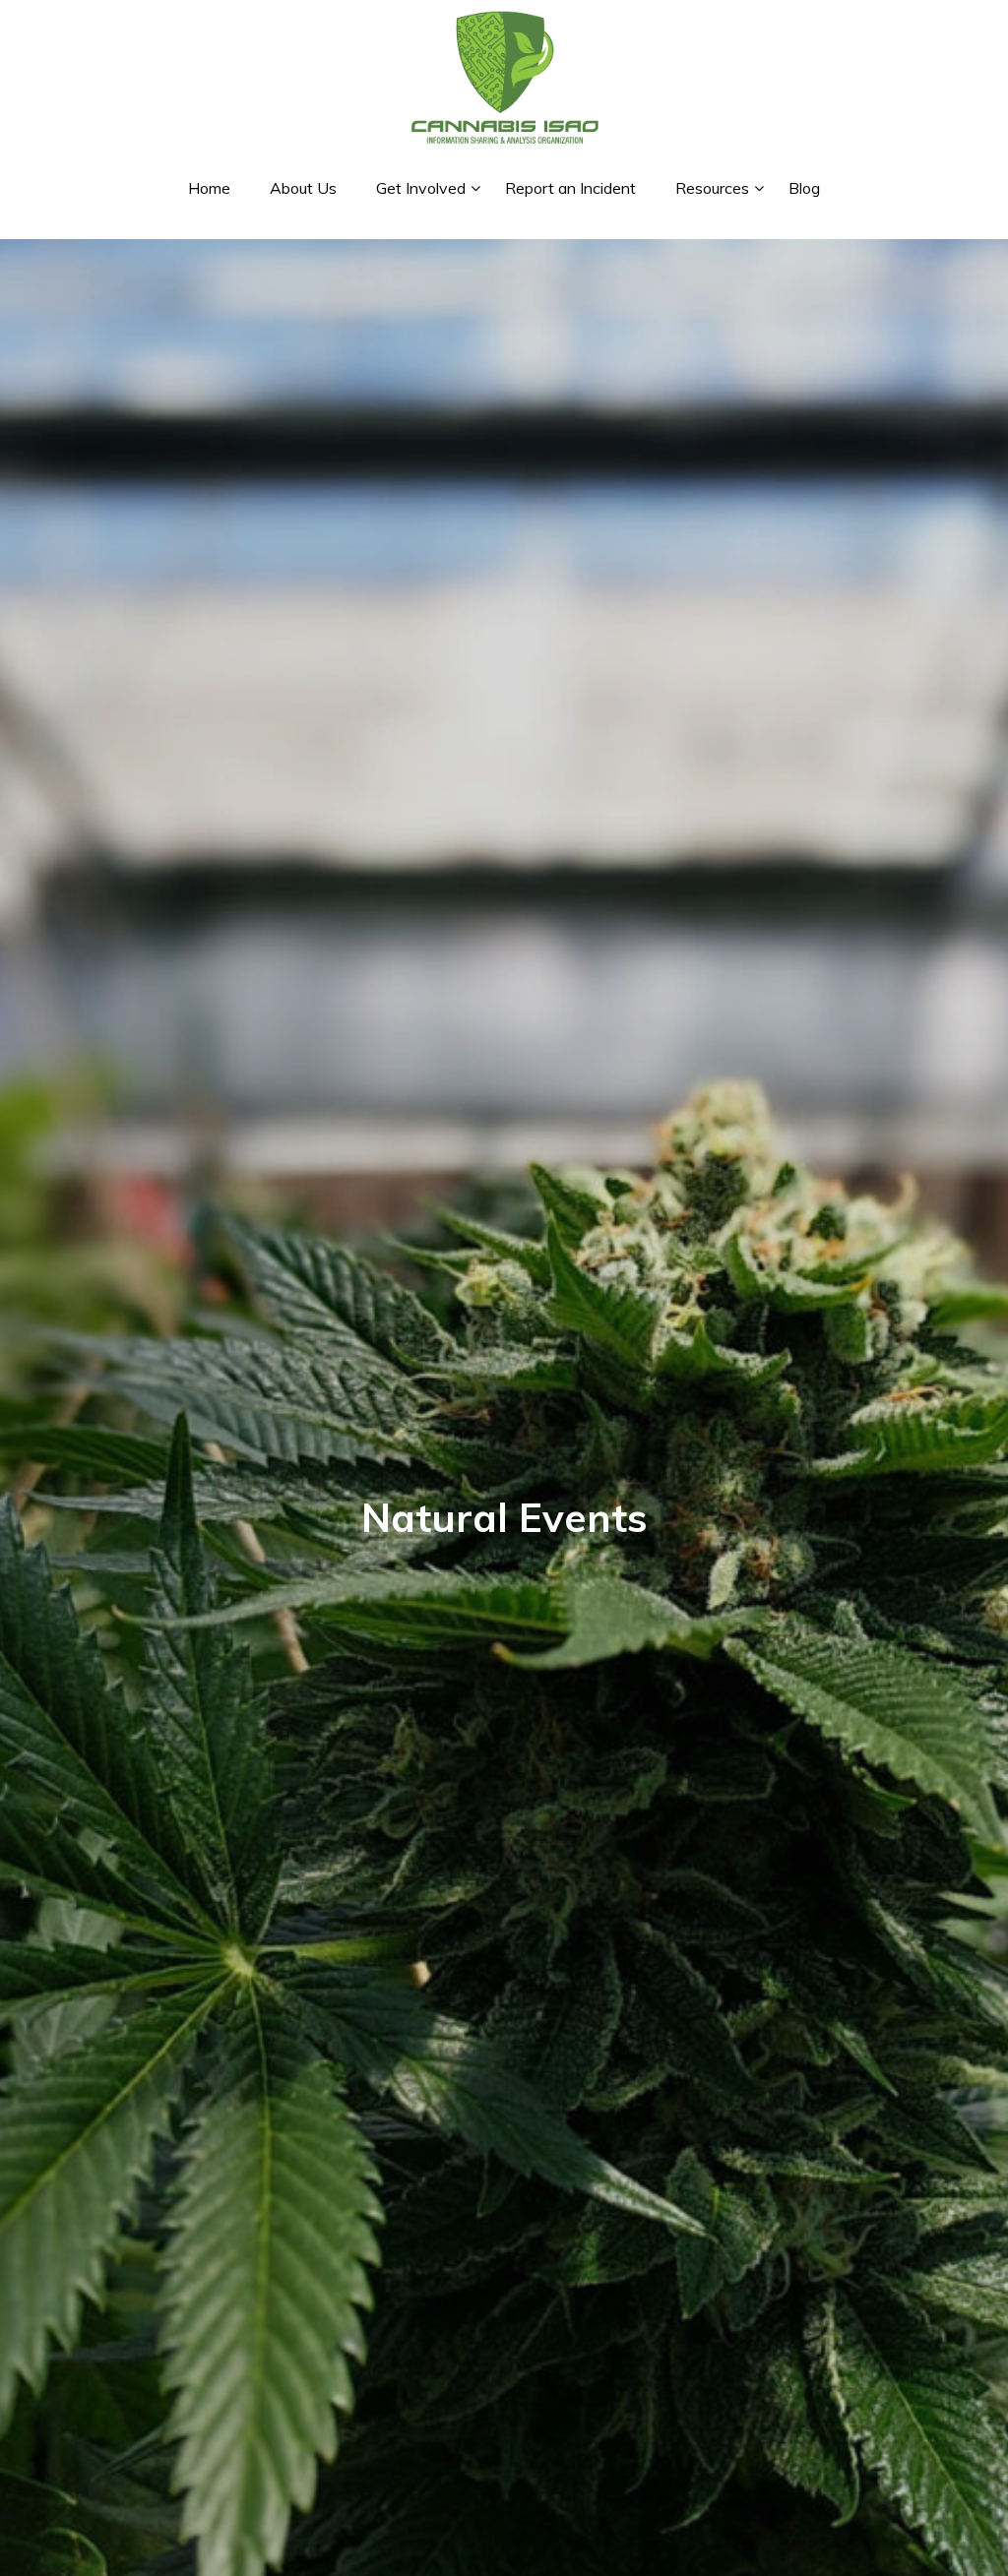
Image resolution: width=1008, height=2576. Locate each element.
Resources (712, 188)
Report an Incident (570, 188)
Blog (804, 188)
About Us (303, 188)
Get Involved (421, 188)
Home (209, 188)
